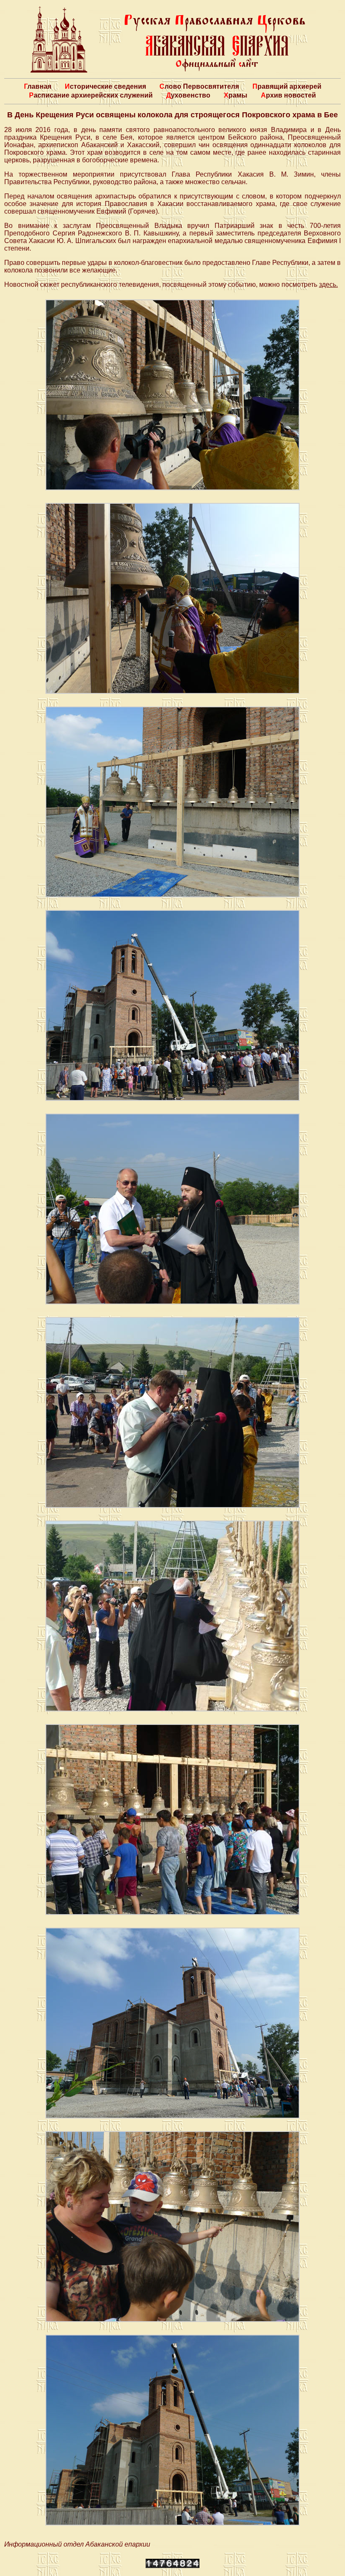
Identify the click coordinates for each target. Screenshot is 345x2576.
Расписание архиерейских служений (91, 95)
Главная (38, 86)
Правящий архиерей (287, 86)
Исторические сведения (105, 86)
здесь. (328, 284)
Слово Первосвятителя (199, 86)
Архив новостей (288, 95)
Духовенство (188, 95)
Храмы (236, 95)
